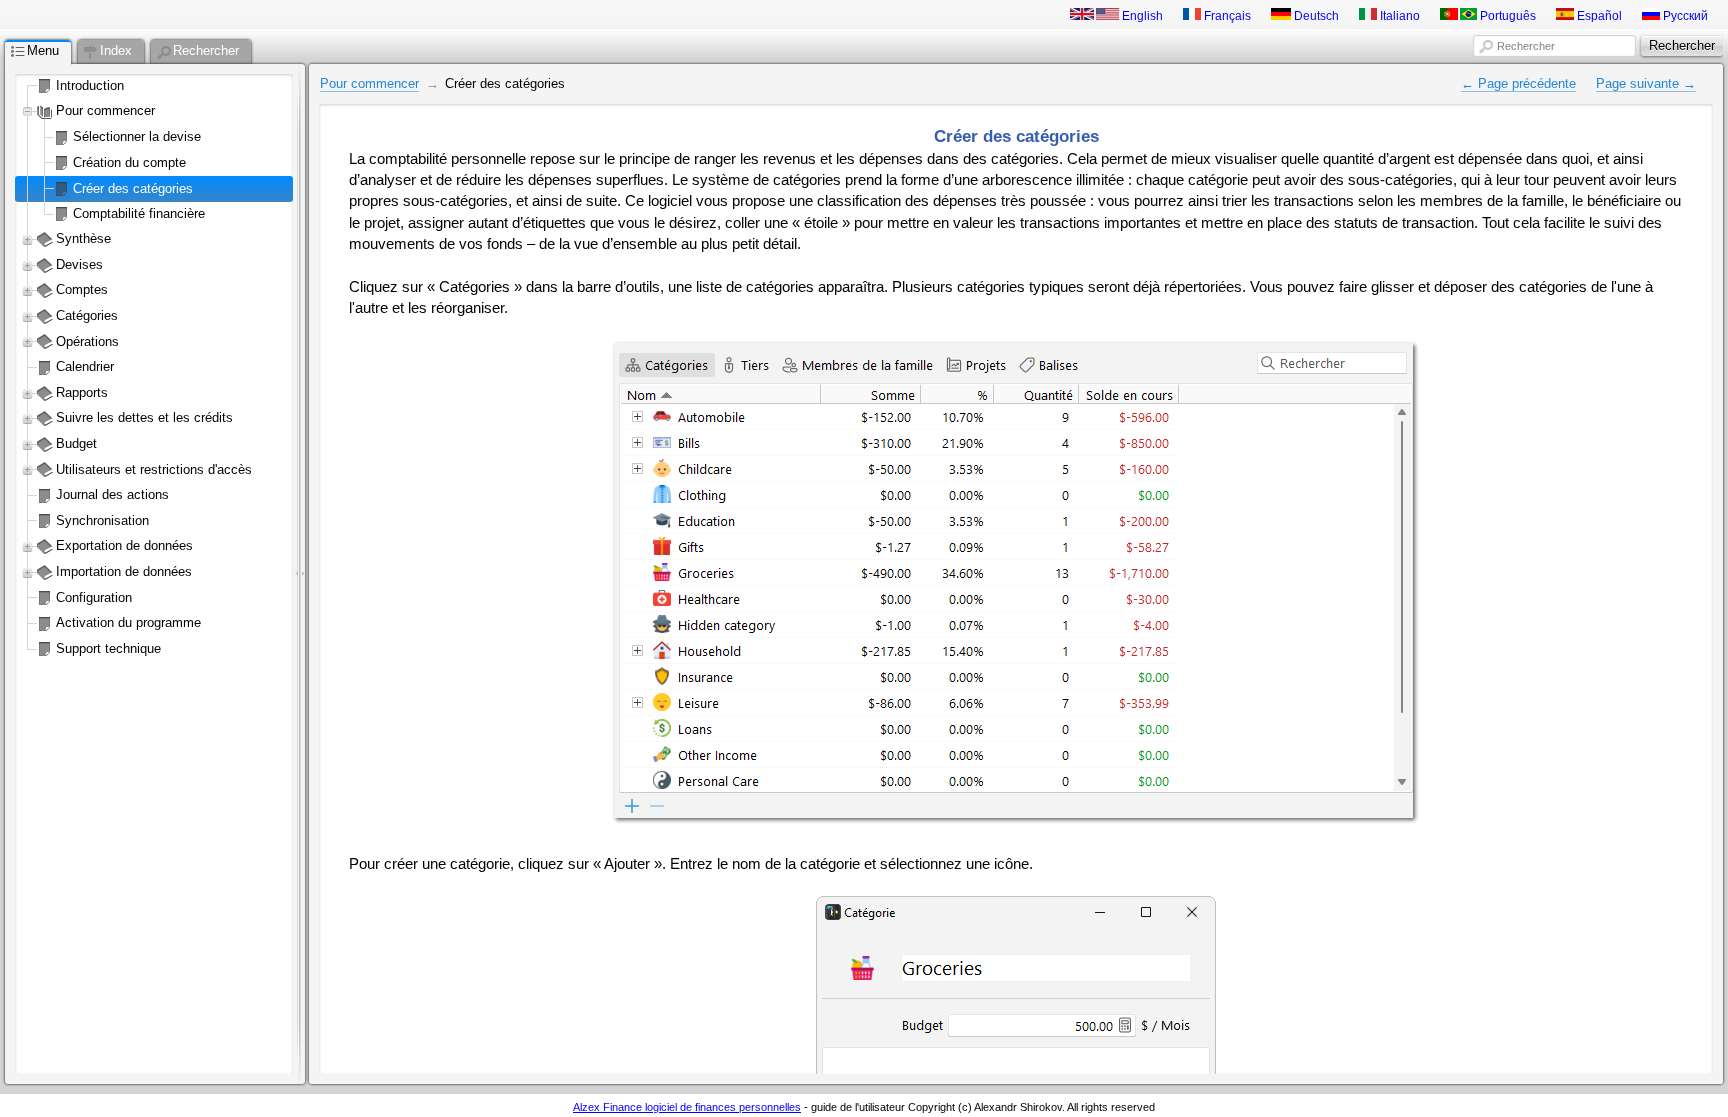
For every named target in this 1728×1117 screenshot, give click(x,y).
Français (1226, 16)
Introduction (90, 85)
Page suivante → (1646, 83)
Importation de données (124, 571)
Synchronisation (102, 520)
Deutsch (1315, 16)
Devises (79, 264)
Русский (1684, 16)
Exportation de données (124, 545)
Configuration (94, 597)
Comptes (82, 289)
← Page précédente (1518, 83)
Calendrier (85, 366)
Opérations (87, 341)
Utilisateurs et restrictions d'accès (154, 469)
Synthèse (83, 238)
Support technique (108, 648)
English (1141, 16)
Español (1598, 16)
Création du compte (129, 162)
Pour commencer (105, 110)
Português (1506, 16)
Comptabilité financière (139, 213)
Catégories (87, 315)
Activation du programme (128, 622)
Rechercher (1526, 46)
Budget (76, 443)
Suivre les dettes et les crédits (144, 417)
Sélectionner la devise (137, 136)
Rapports (82, 392)
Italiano (1398, 16)
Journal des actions (112, 494)
